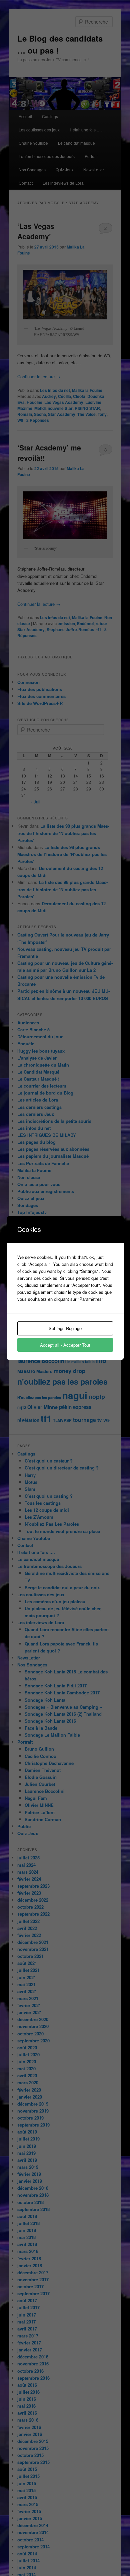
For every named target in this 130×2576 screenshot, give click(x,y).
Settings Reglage (65, 1328)
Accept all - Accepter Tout (65, 1345)
